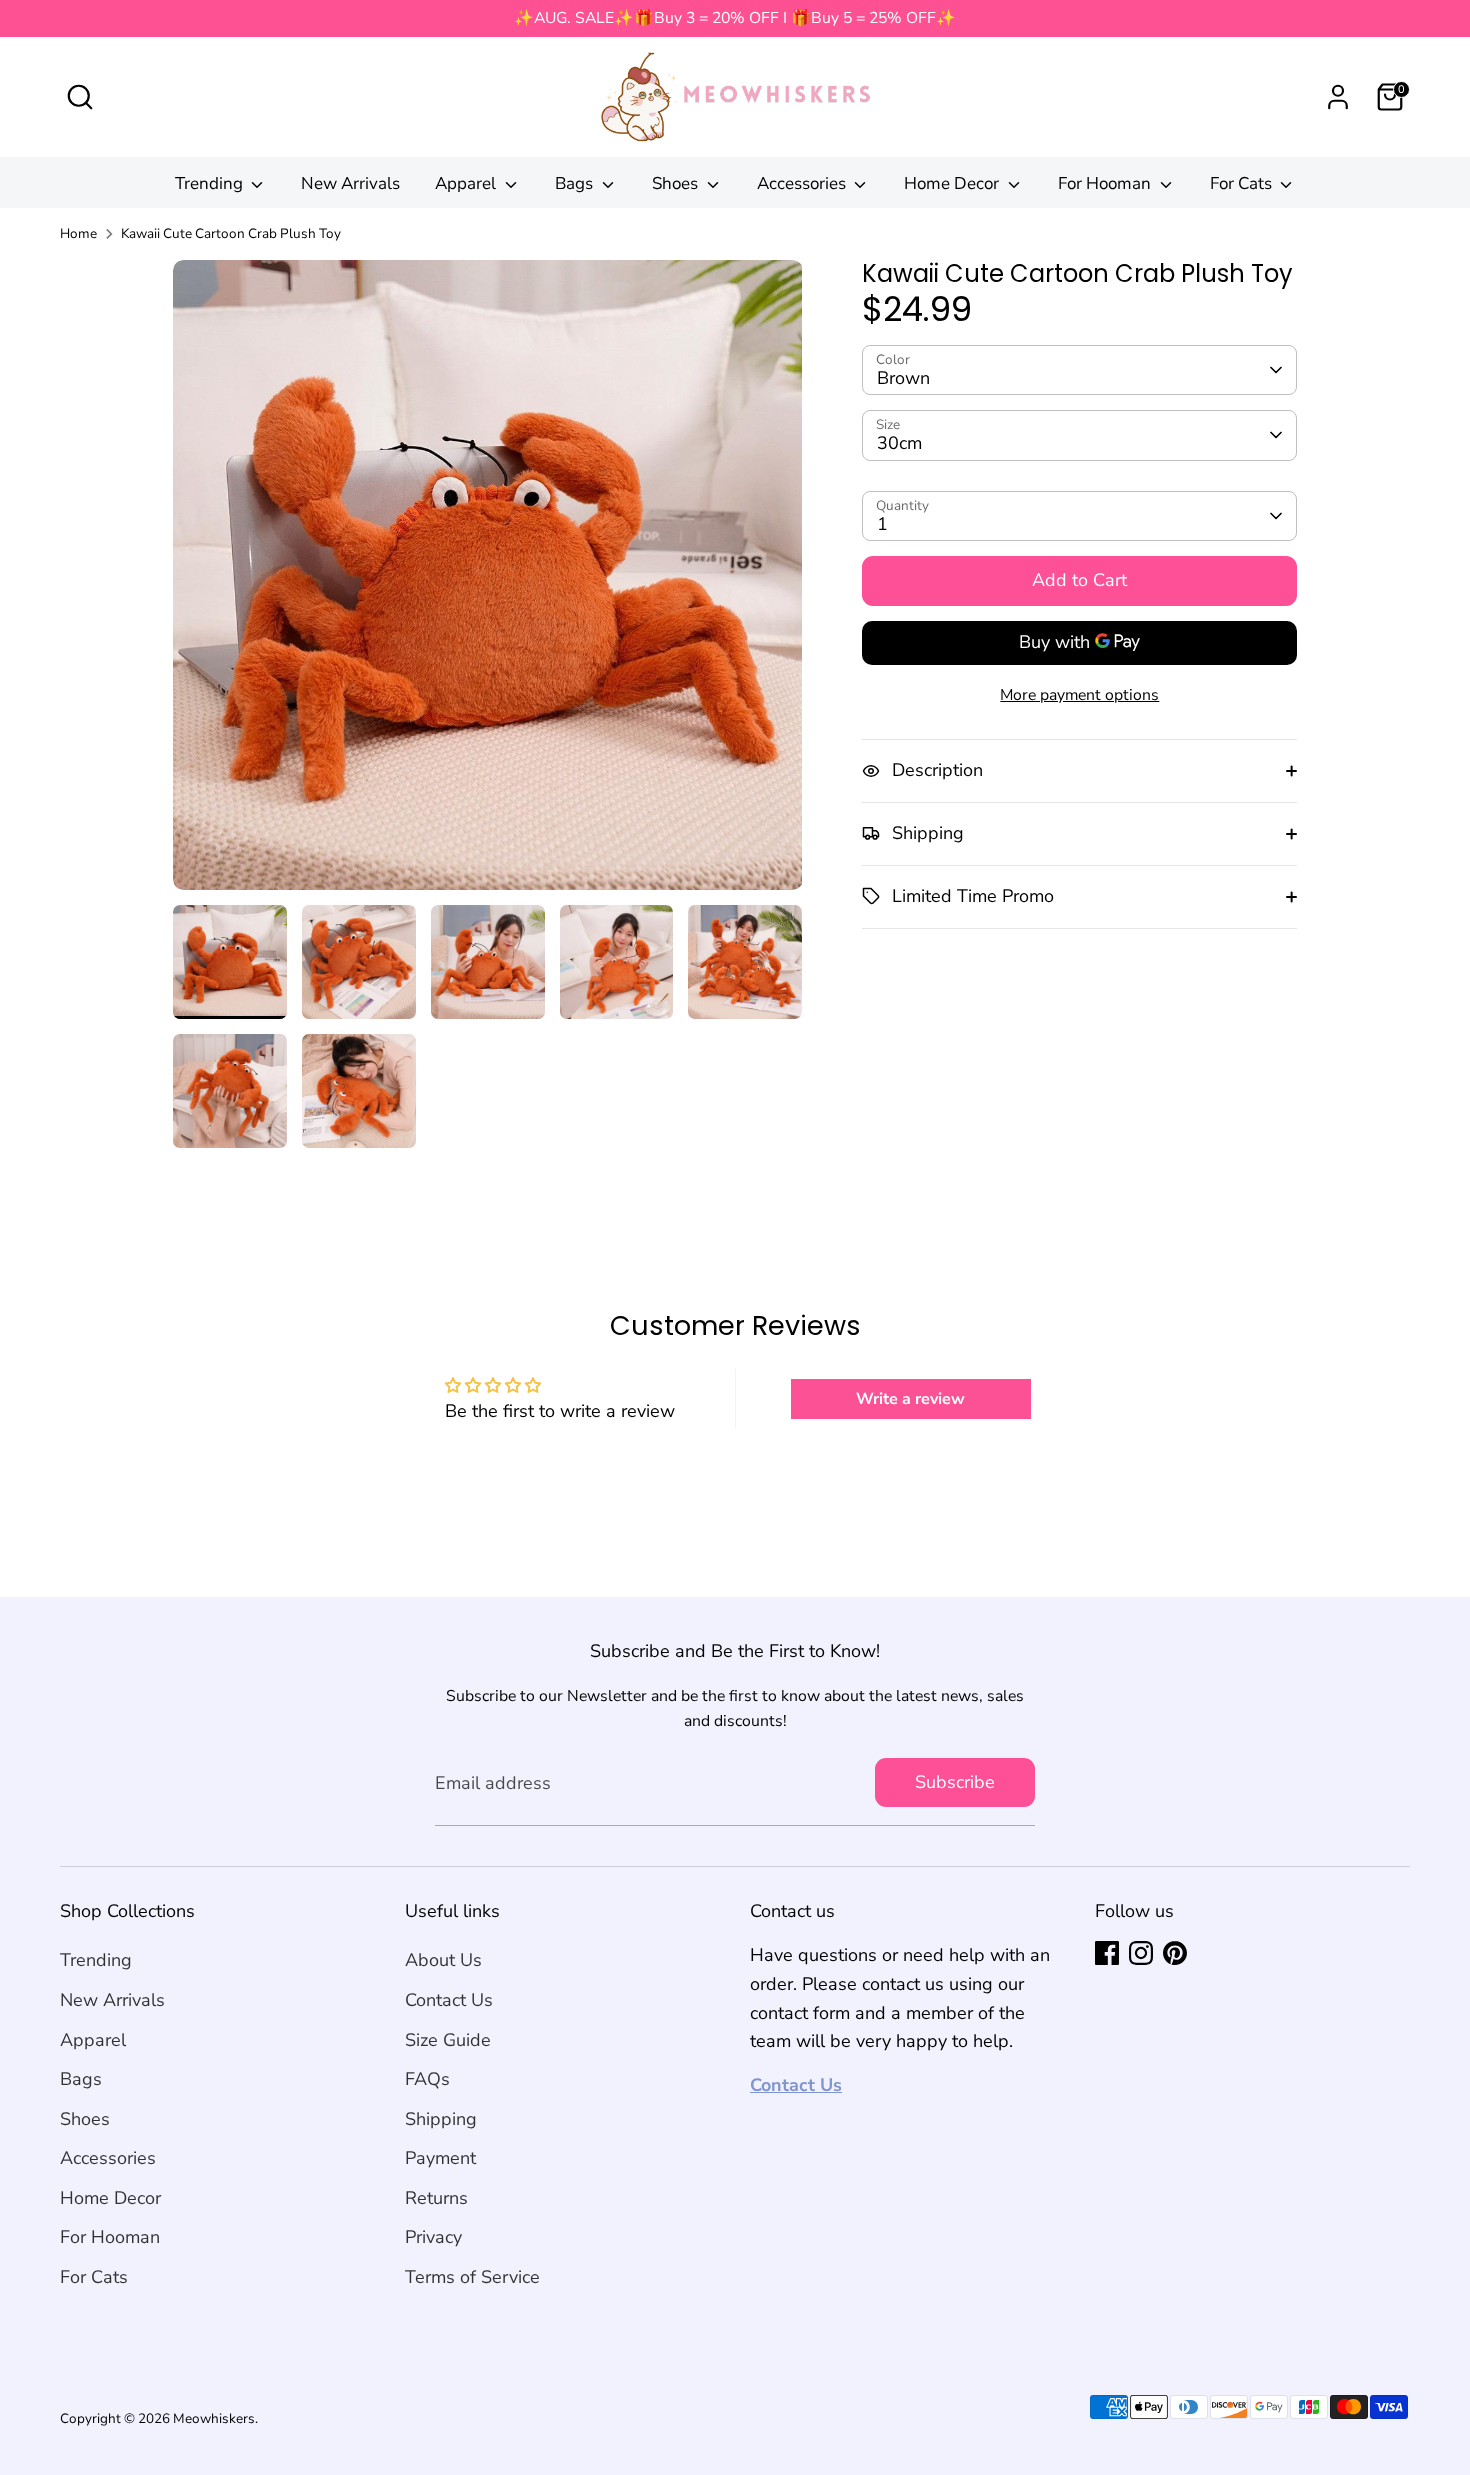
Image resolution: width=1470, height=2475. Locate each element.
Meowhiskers (214, 2418)
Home (78, 233)
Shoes (677, 183)
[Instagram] (1141, 1953)
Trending (211, 183)
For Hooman (1106, 183)
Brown (903, 378)
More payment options (1079, 694)
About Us (443, 1960)
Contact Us (449, 2000)
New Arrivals (350, 183)
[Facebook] (1107, 1953)
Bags (576, 183)
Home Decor (953, 183)
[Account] (1338, 97)
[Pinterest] (1175, 1953)
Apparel (467, 183)
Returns (436, 2198)
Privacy (433, 2237)
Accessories (803, 183)
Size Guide (448, 2040)
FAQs (427, 2079)
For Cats (1243, 183)
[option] (488, 582)
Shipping (441, 2119)
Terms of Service (472, 2277)
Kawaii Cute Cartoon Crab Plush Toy (231, 233)
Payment (440, 2158)
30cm (899, 443)
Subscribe (955, 1782)
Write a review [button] (910, 1399)
